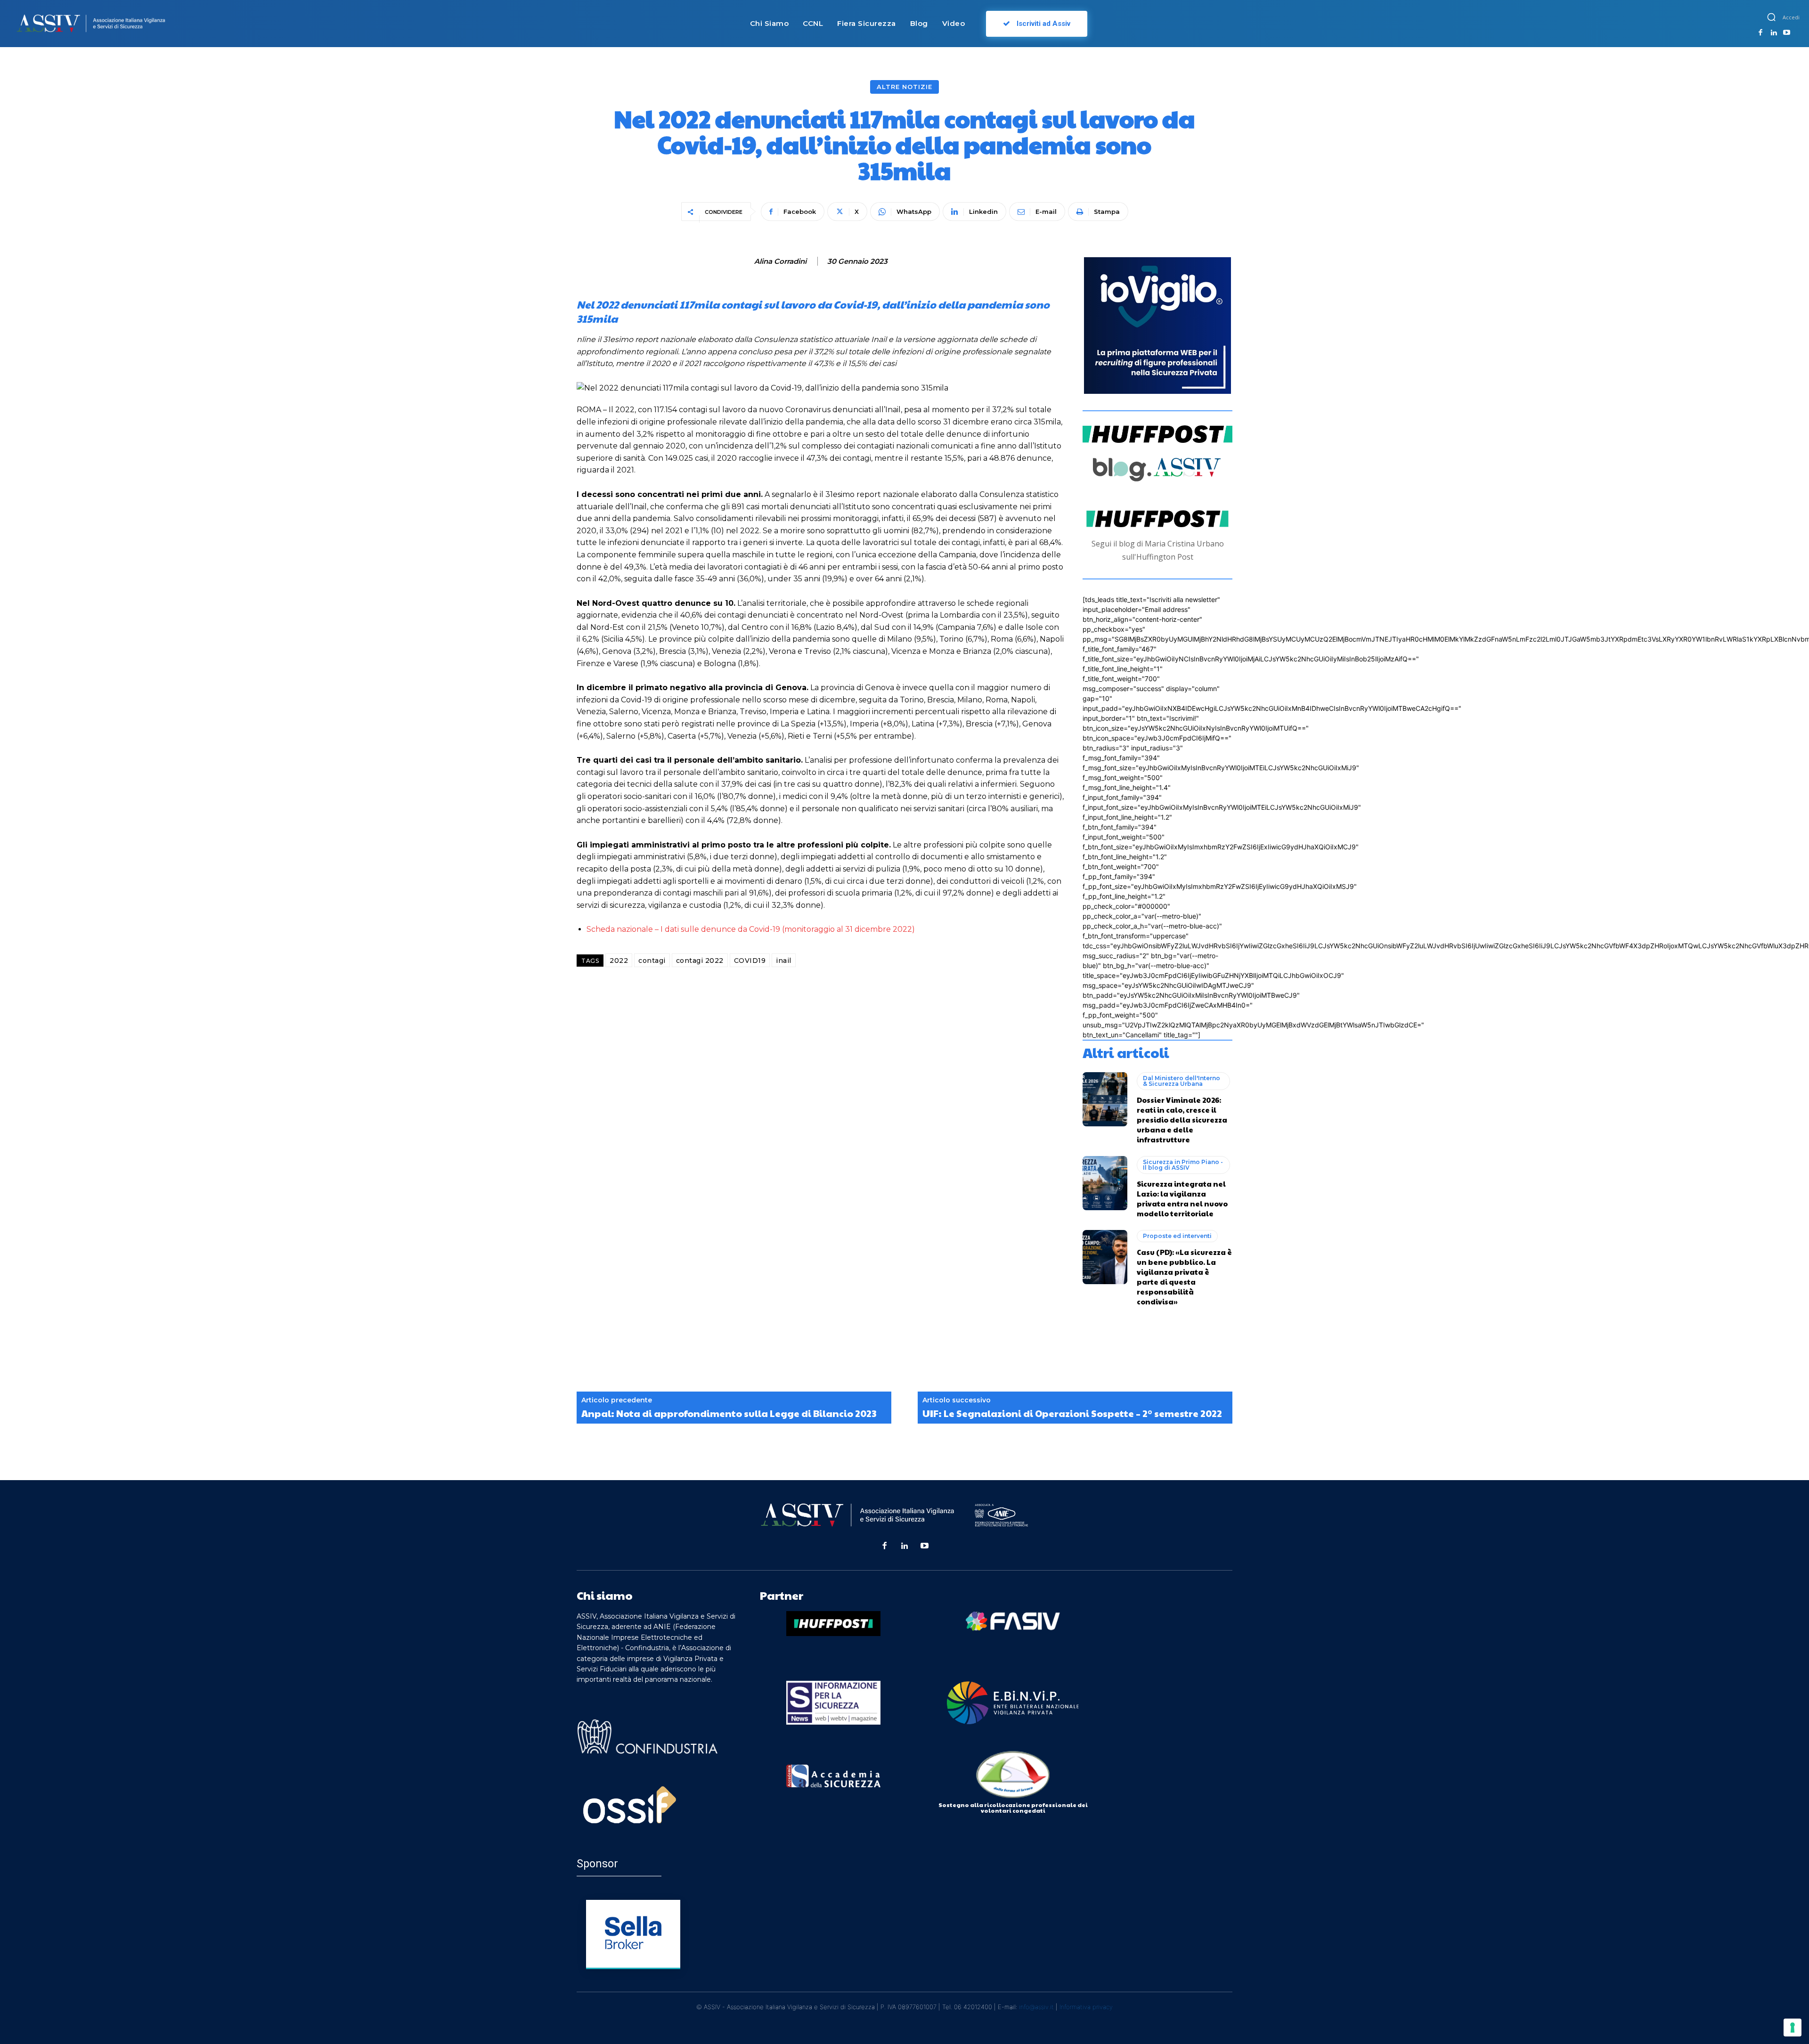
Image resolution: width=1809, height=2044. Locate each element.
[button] (1771, 17)
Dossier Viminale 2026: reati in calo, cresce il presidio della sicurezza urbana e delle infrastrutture (1182, 1120)
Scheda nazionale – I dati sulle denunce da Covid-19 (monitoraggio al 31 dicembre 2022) (751, 929)
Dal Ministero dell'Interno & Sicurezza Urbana (1182, 1081)
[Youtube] (1787, 33)
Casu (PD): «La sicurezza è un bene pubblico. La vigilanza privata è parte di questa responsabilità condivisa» (1184, 1277)
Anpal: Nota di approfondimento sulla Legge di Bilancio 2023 (729, 1413)
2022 (619, 961)
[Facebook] (1761, 33)
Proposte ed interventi (1177, 1236)
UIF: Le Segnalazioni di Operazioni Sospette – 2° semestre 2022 (1072, 1413)
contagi (652, 961)
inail (784, 961)
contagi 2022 (700, 961)
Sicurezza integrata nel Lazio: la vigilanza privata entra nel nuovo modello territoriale (1182, 1198)
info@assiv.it (1036, 2007)
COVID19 (750, 961)
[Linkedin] (1774, 33)
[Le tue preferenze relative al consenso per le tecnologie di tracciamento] (1793, 2028)
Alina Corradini (780, 261)
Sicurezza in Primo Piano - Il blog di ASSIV (1183, 1165)
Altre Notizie (904, 87)
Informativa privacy (1086, 2007)
